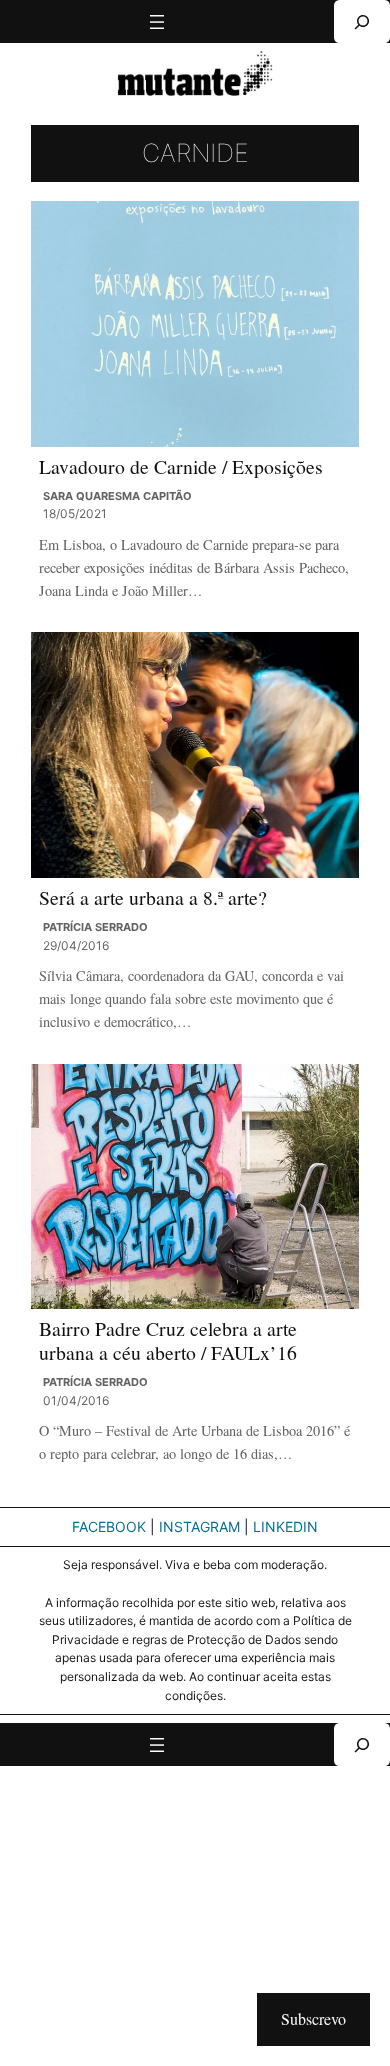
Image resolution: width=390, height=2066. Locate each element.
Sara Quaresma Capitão (117, 496)
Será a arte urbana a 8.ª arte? (153, 898)
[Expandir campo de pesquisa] (362, 21)
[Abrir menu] (157, 22)
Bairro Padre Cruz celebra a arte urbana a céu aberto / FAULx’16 (168, 1340)
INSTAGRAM (199, 1526)
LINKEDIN (285, 1526)
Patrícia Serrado (95, 927)
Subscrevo (313, 2018)
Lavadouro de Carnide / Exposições (181, 467)
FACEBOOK (109, 1526)
